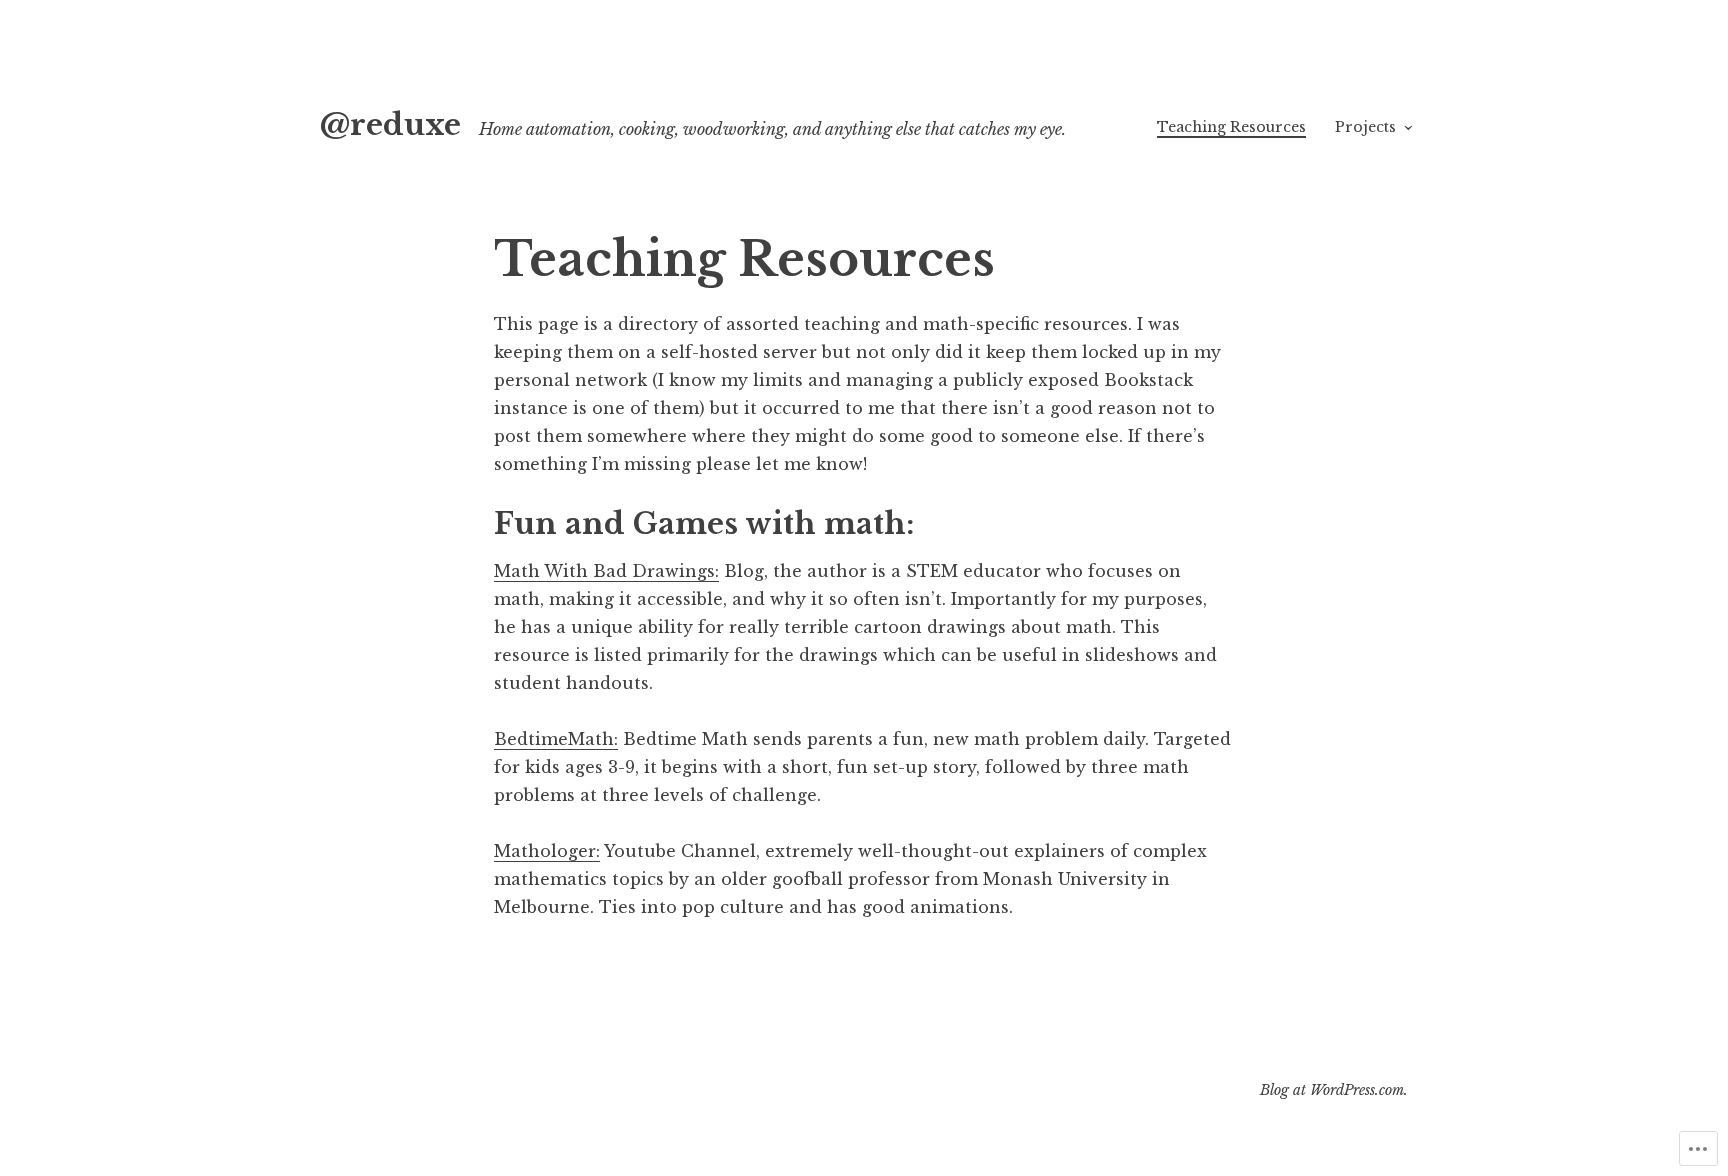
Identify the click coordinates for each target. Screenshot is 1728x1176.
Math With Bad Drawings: (606, 571)
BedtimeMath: (556, 739)
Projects (1365, 127)
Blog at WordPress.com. (1334, 1090)
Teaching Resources (1231, 127)
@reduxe (390, 125)
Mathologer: (547, 851)
